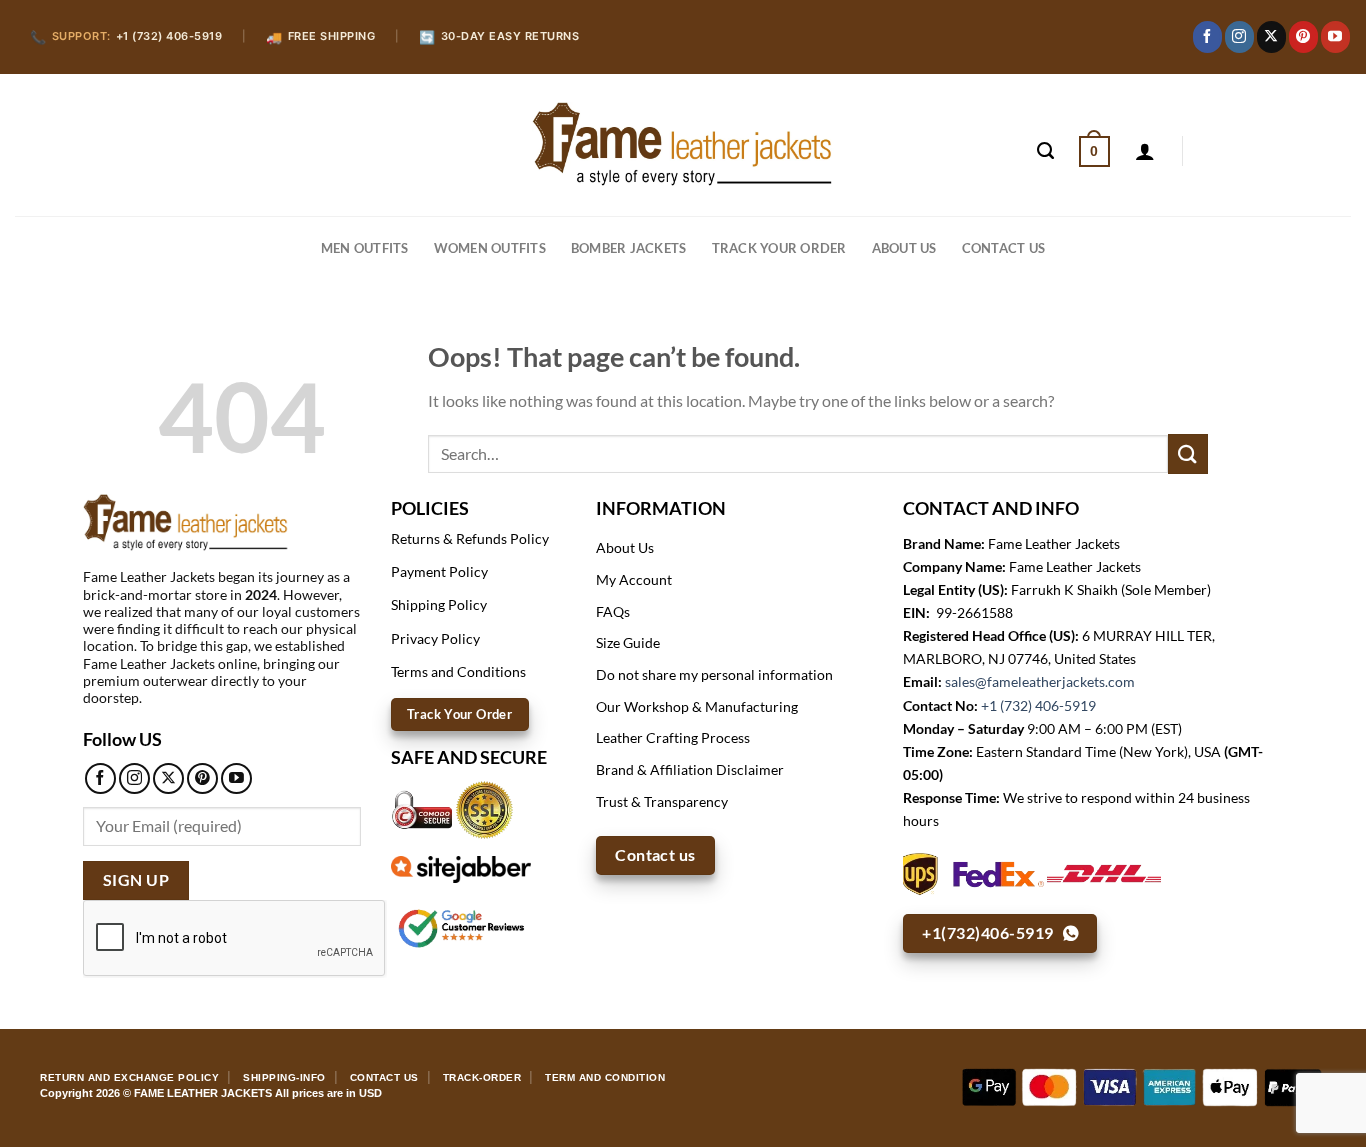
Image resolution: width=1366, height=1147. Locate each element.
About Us (904, 248)
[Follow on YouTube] (1335, 37)
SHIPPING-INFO (284, 1077)
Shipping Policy (439, 604)
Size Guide (628, 642)
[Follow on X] (1271, 37)
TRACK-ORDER (482, 1077)
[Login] (1145, 151)
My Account (634, 579)
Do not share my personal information (714, 674)
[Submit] (1188, 453)
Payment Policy (439, 571)
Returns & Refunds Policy (470, 538)
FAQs (613, 611)
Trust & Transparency (662, 801)
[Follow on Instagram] (1239, 37)
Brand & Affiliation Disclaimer (690, 769)
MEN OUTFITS (365, 248)
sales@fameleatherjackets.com (1040, 681)
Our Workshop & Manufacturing (697, 706)
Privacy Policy (435, 638)
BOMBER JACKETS (629, 248)
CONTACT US (1004, 248)
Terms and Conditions (458, 671)
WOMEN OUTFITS (490, 248)
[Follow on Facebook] (1207, 37)
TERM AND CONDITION (605, 1077)
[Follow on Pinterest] (1303, 37)
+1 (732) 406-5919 (1038, 705)
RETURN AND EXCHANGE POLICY (129, 1077)
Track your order (779, 248)
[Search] (1045, 151)
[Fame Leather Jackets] (683, 144)
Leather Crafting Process (673, 737)
